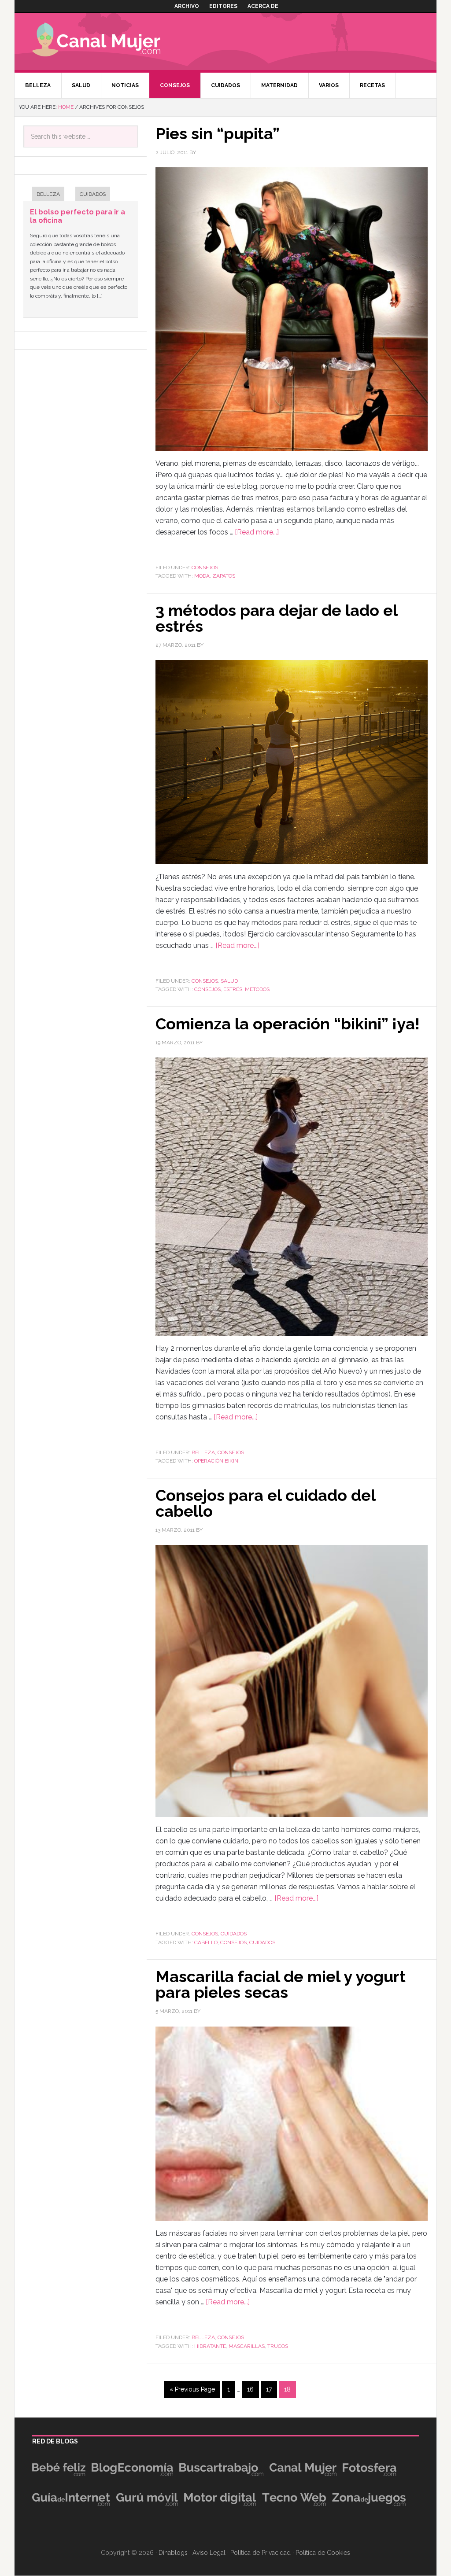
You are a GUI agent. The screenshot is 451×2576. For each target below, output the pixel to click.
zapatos (224, 576)
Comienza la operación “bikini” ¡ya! (288, 1024)
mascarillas (247, 2346)
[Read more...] (257, 532)
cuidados (262, 1942)
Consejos (205, 568)
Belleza (203, 1452)
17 (269, 2389)
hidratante (210, 2346)
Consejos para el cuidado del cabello (265, 1503)
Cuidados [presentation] (93, 194)
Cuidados (234, 1934)
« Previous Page (192, 2389)
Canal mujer (109, 41)
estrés (233, 989)
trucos (278, 2346)
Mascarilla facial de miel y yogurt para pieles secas (281, 1984)
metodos (257, 989)
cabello (206, 1942)
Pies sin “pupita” (218, 133)
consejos (207, 989)
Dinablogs (173, 2553)
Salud (229, 981)
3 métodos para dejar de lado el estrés (276, 618)
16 (250, 2389)
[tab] (44, 195)
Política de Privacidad (261, 2553)
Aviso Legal (209, 2553)
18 (287, 2389)
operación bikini (217, 1461)
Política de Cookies (323, 2553)
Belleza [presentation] (48, 194)
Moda (202, 576)
